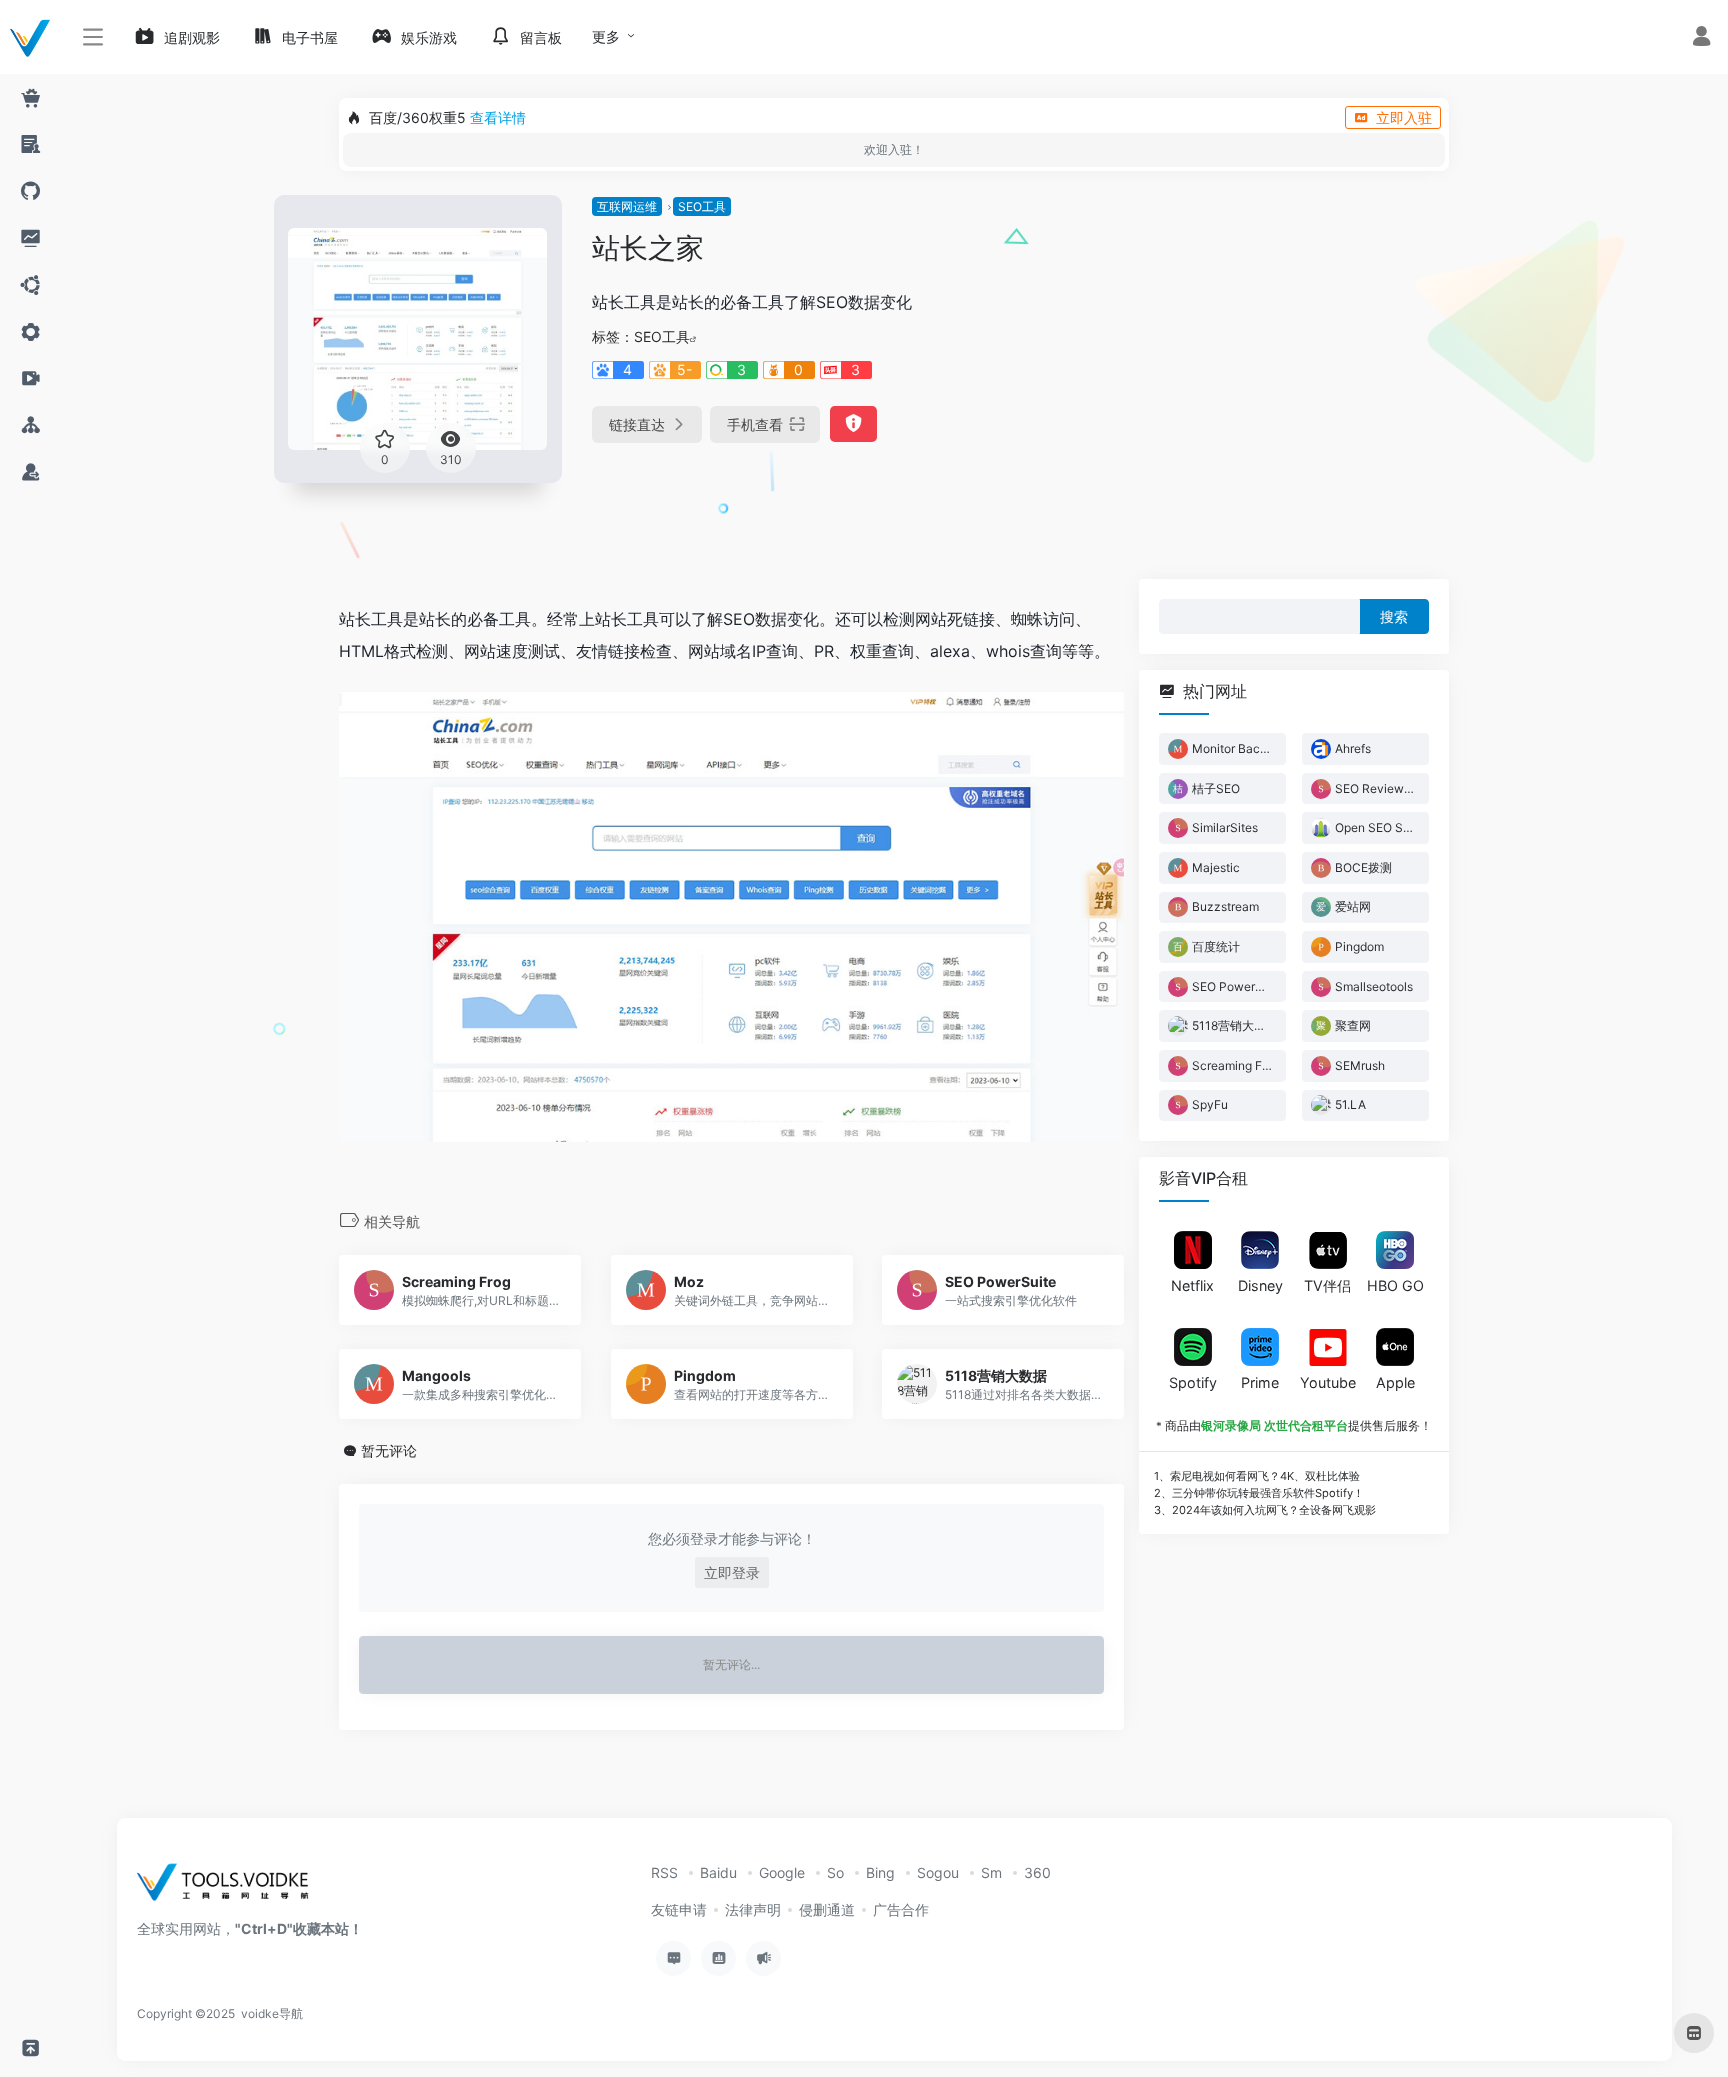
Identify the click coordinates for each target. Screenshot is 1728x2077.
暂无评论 (389, 1450)
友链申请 (679, 1909)
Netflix (1192, 1285)
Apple (1395, 1381)
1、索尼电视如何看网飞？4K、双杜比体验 (1257, 1476)
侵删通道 (827, 1909)
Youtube (1328, 1381)
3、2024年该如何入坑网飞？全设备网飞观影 (1265, 1509)
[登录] (1701, 38)
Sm (991, 1872)
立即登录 (732, 1572)
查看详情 (498, 117)
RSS (664, 1872)
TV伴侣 (1327, 1285)
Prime (1260, 1381)
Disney (1260, 1285)
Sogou (938, 1872)
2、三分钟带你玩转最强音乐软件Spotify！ (1259, 1492)
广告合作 (901, 1909)
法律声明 (753, 1909)
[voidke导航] (229, 1888)
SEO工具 (702, 206)
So (835, 1872)
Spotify (1193, 1381)
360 (1037, 1872)
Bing (880, 1872)
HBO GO (1395, 1285)
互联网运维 (627, 206)
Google (782, 1872)
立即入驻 (1404, 117)
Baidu (718, 1872)
